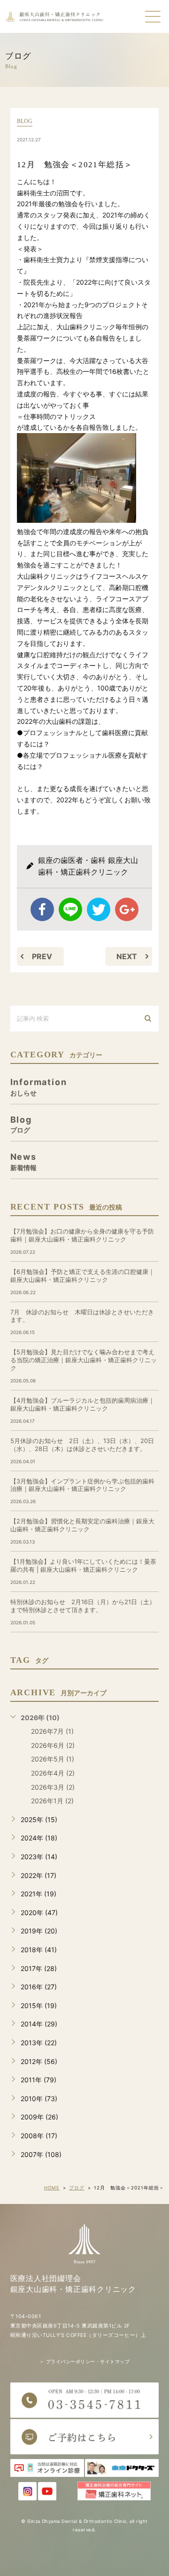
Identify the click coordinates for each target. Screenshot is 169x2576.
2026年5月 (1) (53, 1759)
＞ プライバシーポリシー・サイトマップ (84, 2362)
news (23, 1161)
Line (70, 909)
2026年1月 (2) (52, 1801)
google (127, 909)
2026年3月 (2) (53, 1787)
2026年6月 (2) (53, 1745)
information (39, 1087)
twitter (99, 909)
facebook (42, 909)
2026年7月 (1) (52, 1731)
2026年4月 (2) (53, 1773)
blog (25, 121)
